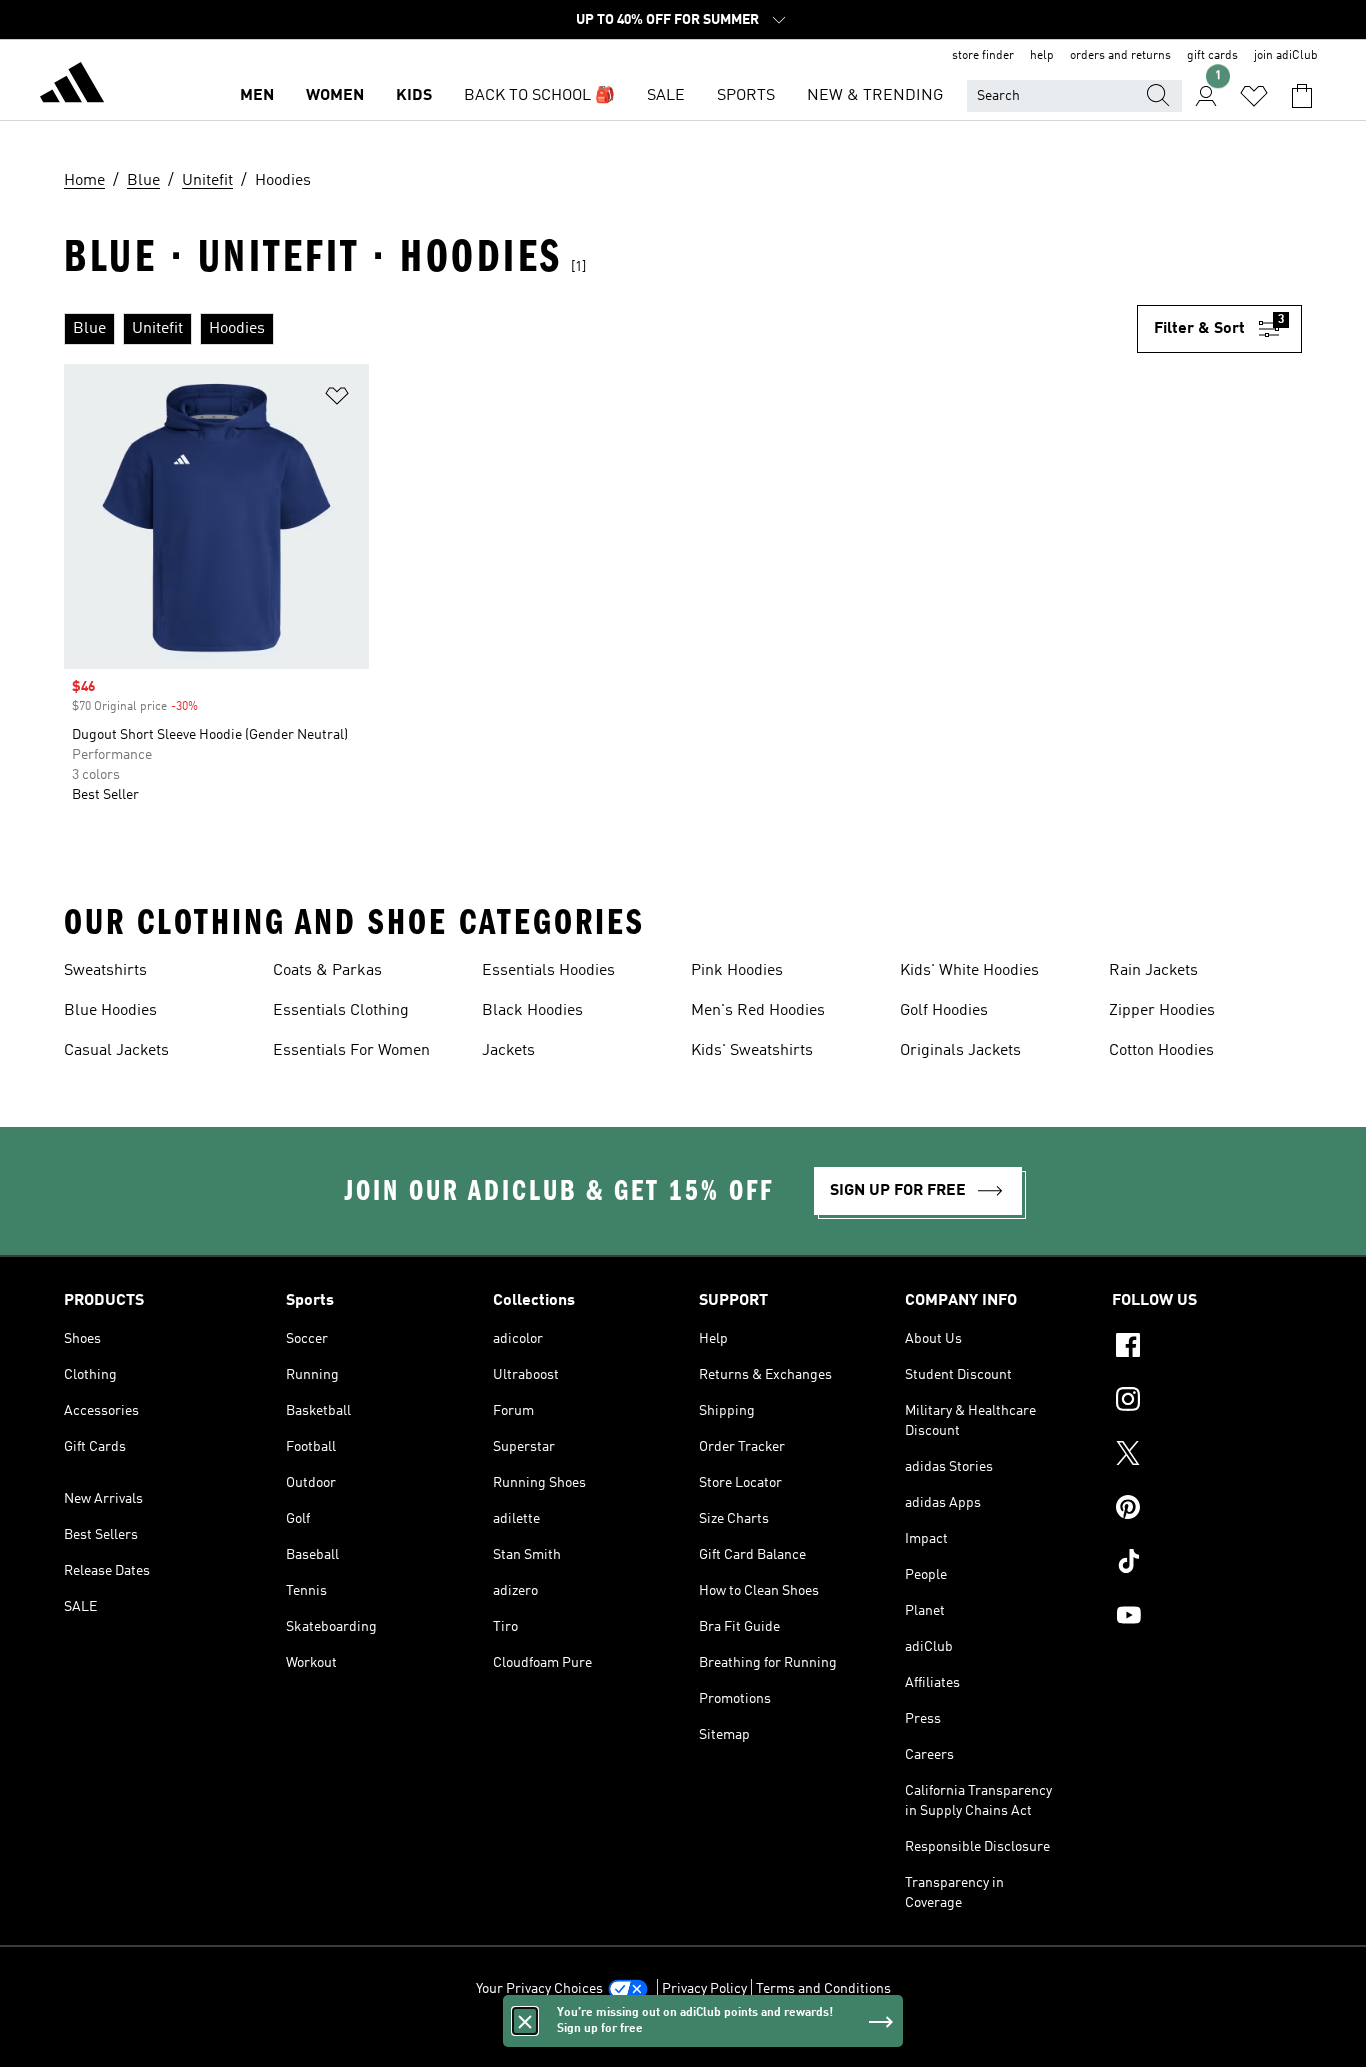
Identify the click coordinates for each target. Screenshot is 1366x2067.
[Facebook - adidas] (1207, 1348)
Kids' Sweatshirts (752, 1051)
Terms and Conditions (823, 1989)
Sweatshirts (105, 971)
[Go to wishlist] (1254, 96)
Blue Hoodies (110, 1011)
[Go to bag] (1302, 96)
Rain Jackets (1153, 971)
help (1042, 56)
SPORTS (746, 96)
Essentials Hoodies (548, 971)
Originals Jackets (960, 1051)
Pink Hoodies (737, 971)
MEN (257, 96)
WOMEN (335, 96)
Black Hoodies (532, 1011)
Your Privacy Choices (539, 1989)
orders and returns (1120, 56)
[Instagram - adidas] (1207, 1402)
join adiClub (1286, 56)
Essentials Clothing (341, 1011)
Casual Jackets (116, 1051)
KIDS (414, 96)
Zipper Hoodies (1162, 1011)
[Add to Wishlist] (337, 399)
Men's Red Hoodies (758, 1011)
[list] (600, 329)
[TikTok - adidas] (1207, 1564)
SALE (666, 96)
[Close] (525, 2021)
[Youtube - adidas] (1207, 1618)
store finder (983, 56)
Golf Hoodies (944, 1011)
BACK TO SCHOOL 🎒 (539, 96)
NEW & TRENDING (875, 96)
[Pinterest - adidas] (1207, 1510)
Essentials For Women (351, 1051)
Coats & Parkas (327, 971)
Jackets (508, 1051)
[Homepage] (72, 86)
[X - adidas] (1207, 1456)
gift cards (1212, 56)
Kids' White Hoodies (969, 971)
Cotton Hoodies (1161, 1051)
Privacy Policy (704, 1989)
